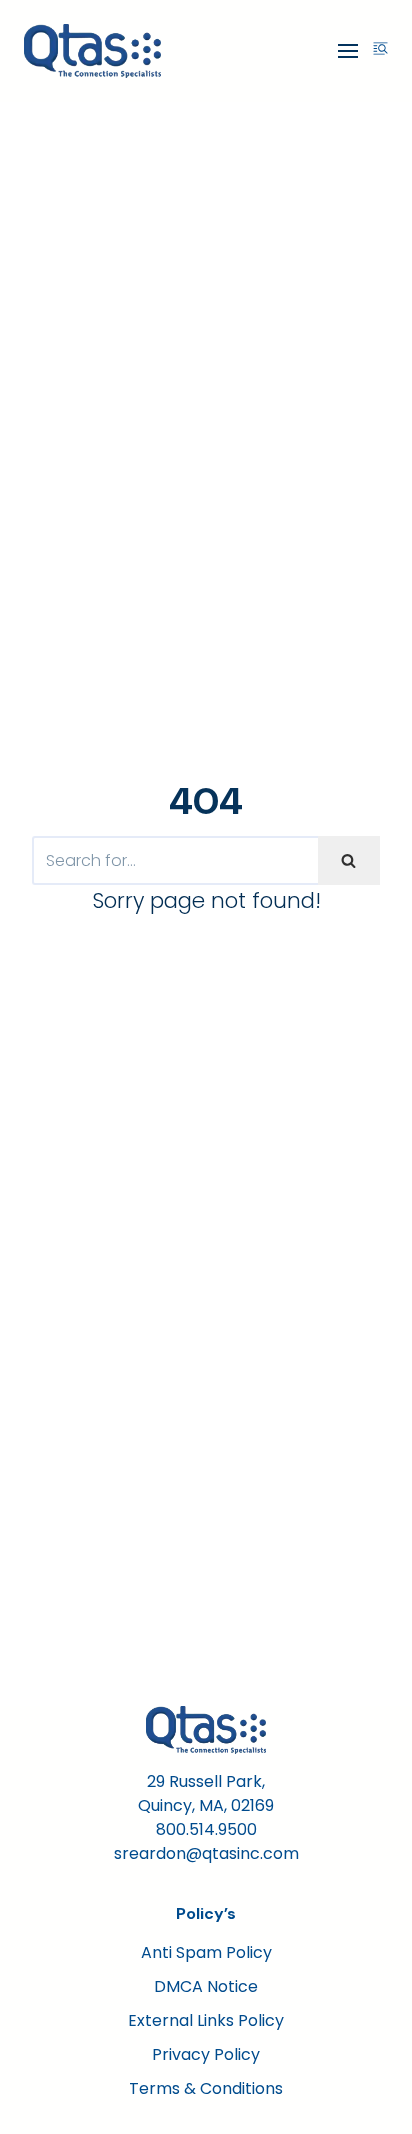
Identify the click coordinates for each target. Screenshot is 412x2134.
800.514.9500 (206, 1829)
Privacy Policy (206, 2054)
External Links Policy (206, 2020)
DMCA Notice (206, 1986)
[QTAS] (92, 51)
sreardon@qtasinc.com (206, 1853)
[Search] (349, 860)
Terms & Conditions (206, 2088)
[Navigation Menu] (348, 51)
